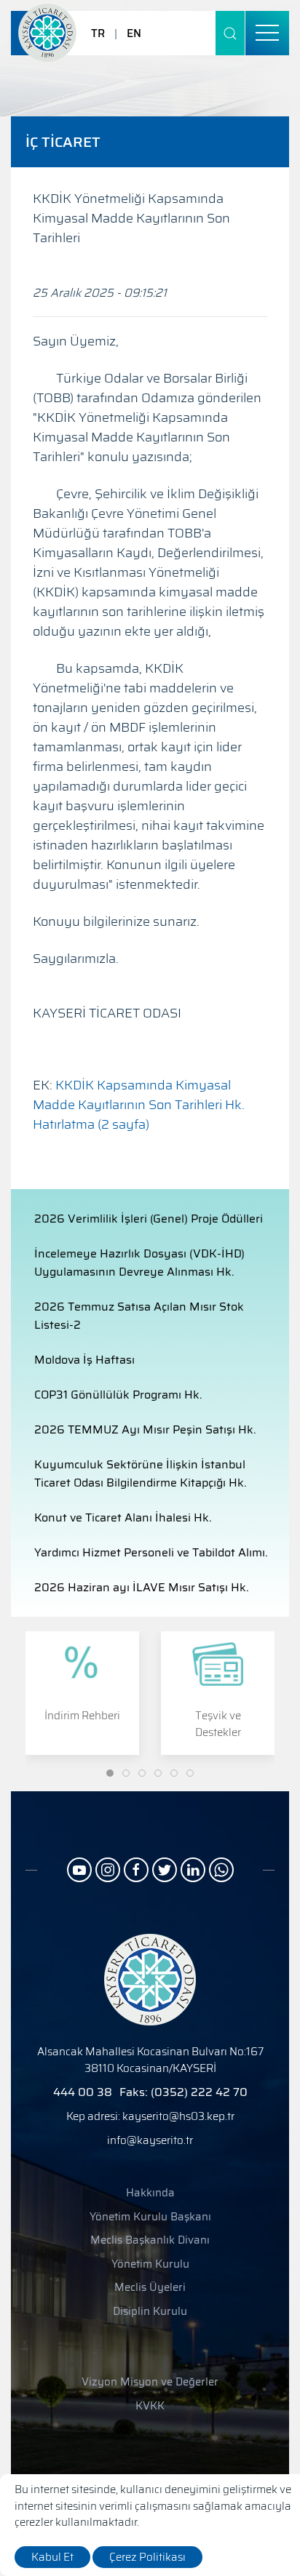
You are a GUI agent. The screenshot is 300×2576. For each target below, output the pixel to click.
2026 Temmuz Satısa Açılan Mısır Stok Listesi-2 (139, 1316)
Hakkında (150, 2193)
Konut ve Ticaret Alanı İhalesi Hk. (123, 1517)
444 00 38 (83, 2092)
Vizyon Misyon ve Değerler (150, 2382)
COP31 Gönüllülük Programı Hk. (118, 1395)
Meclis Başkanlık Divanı (150, 2240)
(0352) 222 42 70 (199, 2092)
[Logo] (47, 33)
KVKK (150, 2406)
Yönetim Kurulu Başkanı (150, 2217)
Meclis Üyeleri (150, 2288)
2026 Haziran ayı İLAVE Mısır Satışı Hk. (142, 1587)
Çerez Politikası (147, 2557)
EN (134, 33)
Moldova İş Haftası (84, 1360)
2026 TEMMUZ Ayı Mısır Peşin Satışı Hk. (145, 1429)
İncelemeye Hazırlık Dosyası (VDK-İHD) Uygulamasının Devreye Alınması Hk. (139, 1263)
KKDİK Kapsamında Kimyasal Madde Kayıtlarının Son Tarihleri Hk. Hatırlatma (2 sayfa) (139, 1105)
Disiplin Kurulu (150, 2312)
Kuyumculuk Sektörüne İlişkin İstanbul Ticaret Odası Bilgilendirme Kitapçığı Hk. (141, 1473)
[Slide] (110, 1773)
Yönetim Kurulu (150, 2264)
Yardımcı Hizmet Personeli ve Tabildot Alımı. (151, 1552)
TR (98, 33)
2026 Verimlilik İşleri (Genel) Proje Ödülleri (149, 1219)
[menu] (267, 33)
